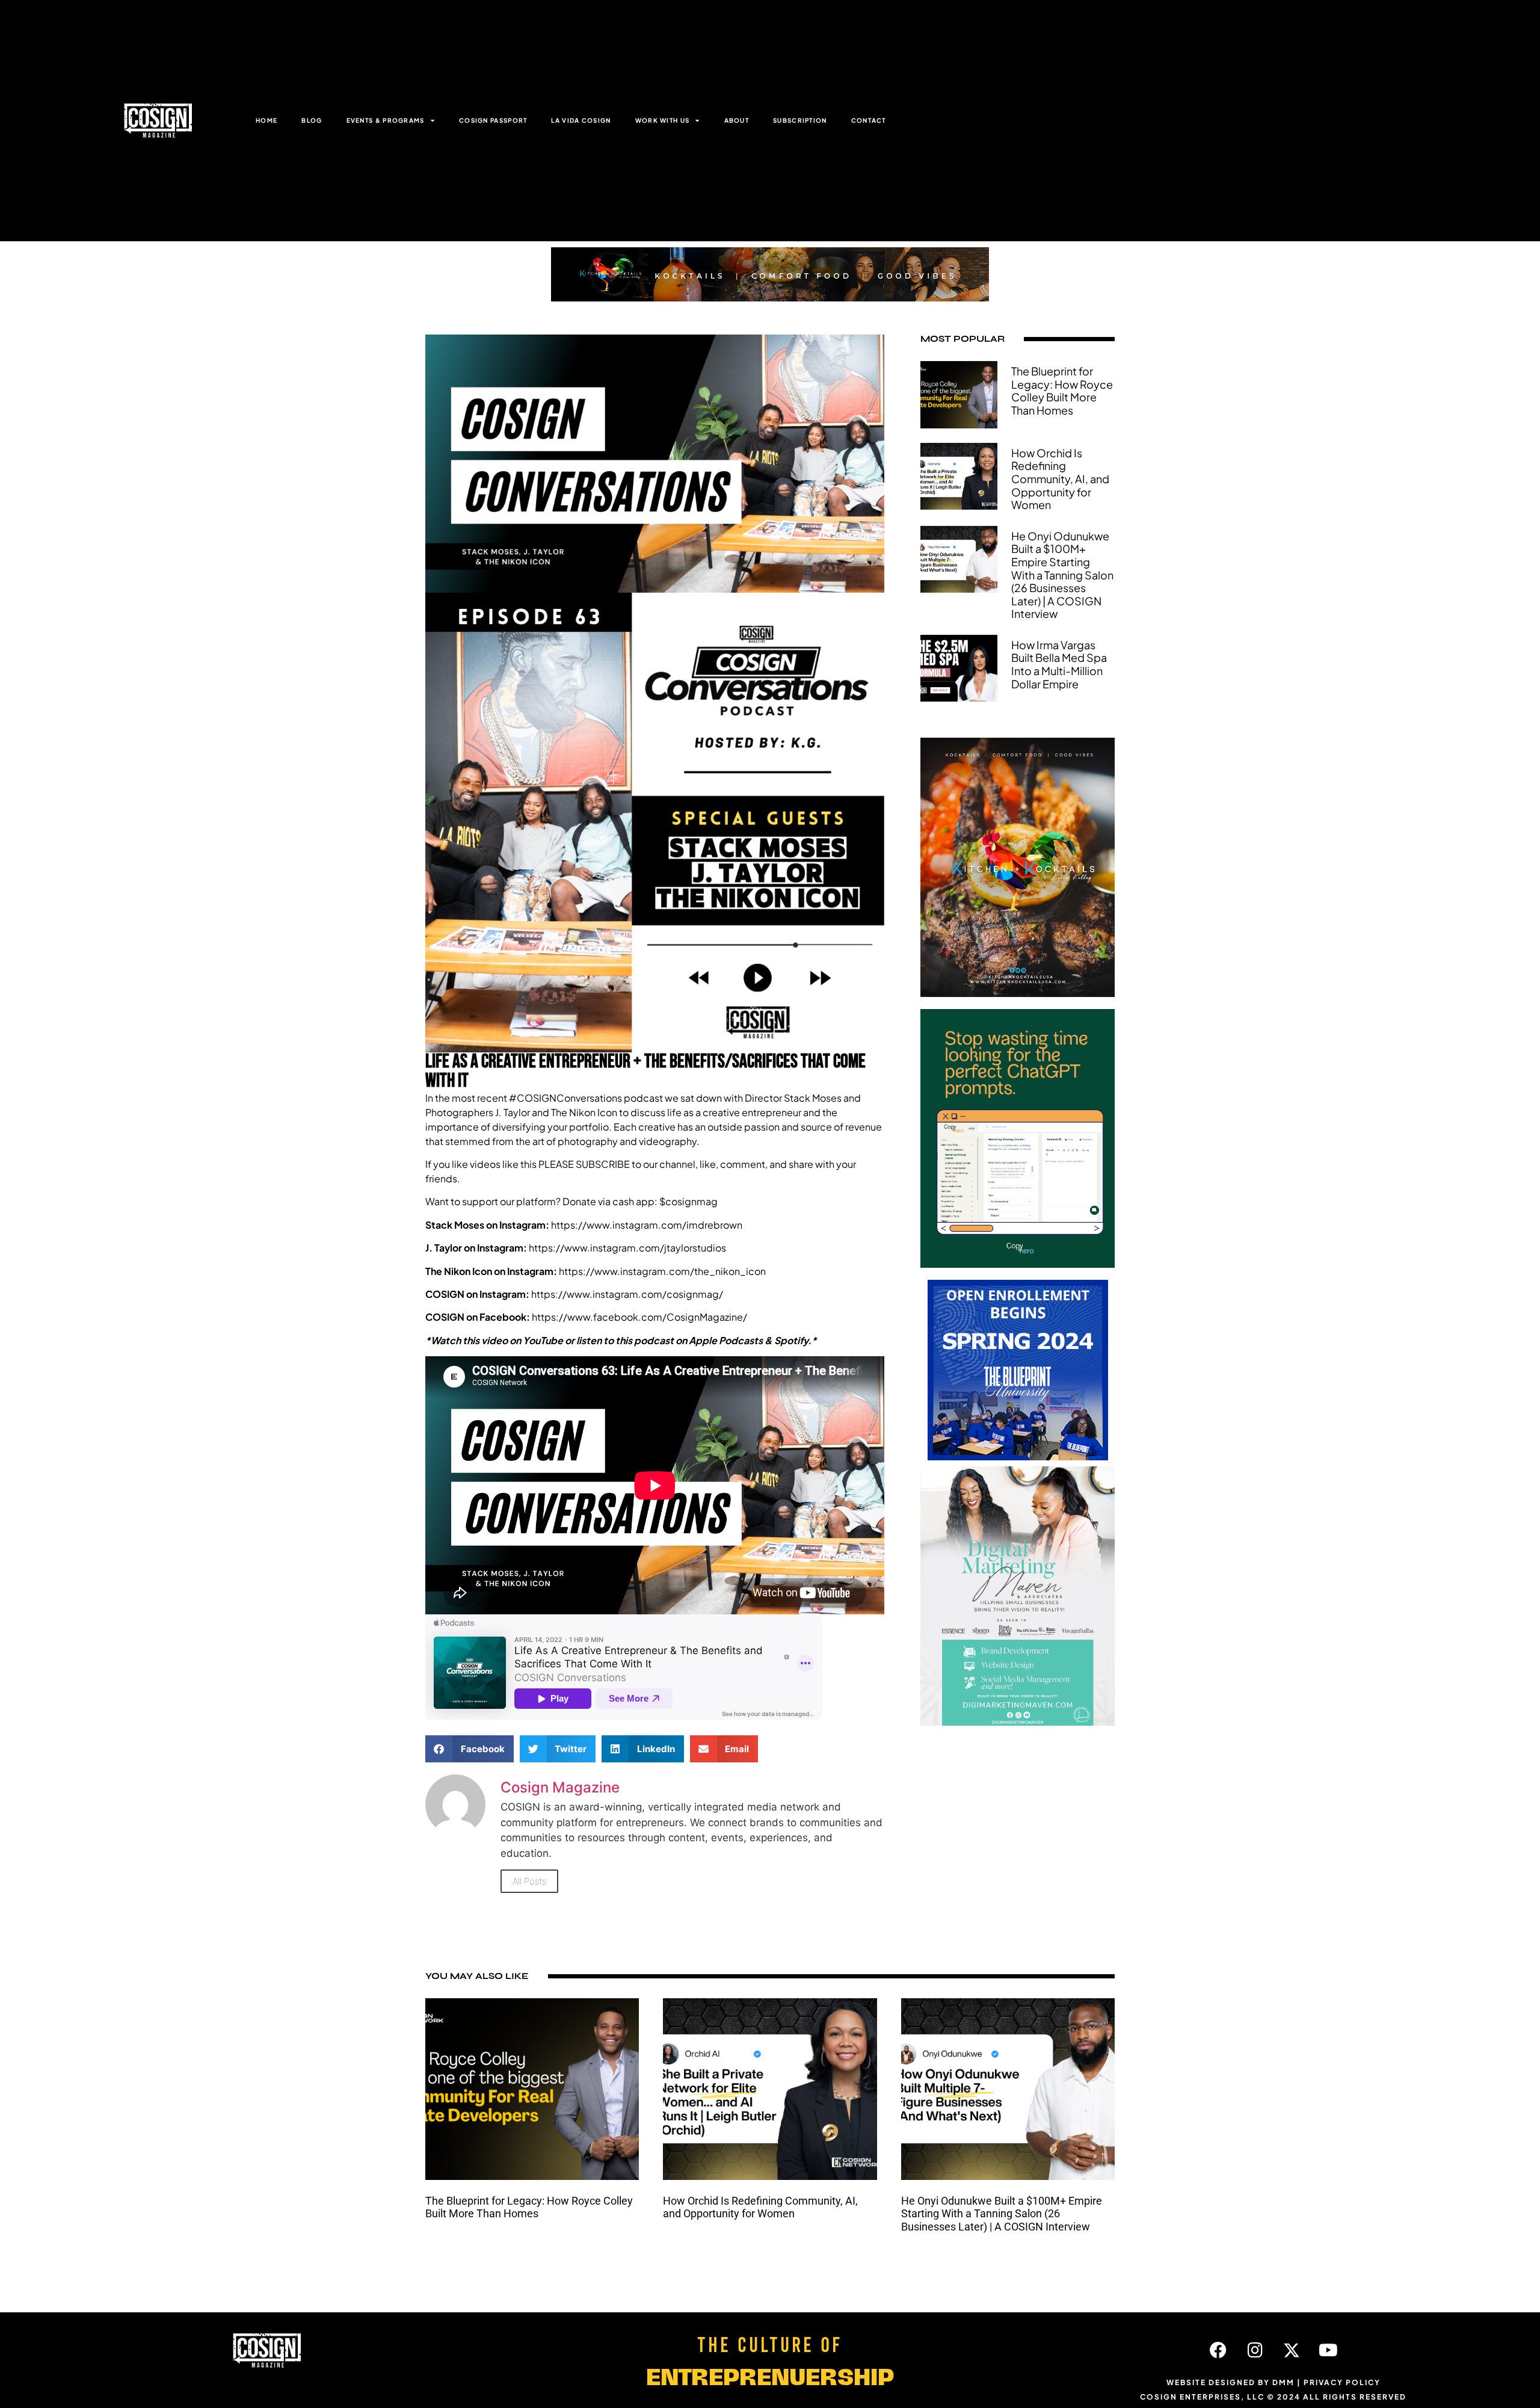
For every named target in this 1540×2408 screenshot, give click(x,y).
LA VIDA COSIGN (581, 120)
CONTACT (869, 120)
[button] (470, 1749)
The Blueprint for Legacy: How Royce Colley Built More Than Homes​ (1062, 391)
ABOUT (737, 120)
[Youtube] (1328, 2350)
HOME (266, 120)
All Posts (529, 1881)
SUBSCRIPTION (800, 120)
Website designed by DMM (1230, 2382)
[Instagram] (1255, 2350)
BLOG (312, 120)
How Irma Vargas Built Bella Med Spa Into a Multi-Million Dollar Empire (1059, 664)
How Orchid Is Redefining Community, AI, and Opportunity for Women (1060, 479)
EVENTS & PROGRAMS (386, 120)
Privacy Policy (1342, 2382)
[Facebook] (1218, 2350)
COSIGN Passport (493, 120)
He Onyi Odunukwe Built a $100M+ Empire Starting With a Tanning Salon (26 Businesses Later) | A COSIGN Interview (1062, 575)
